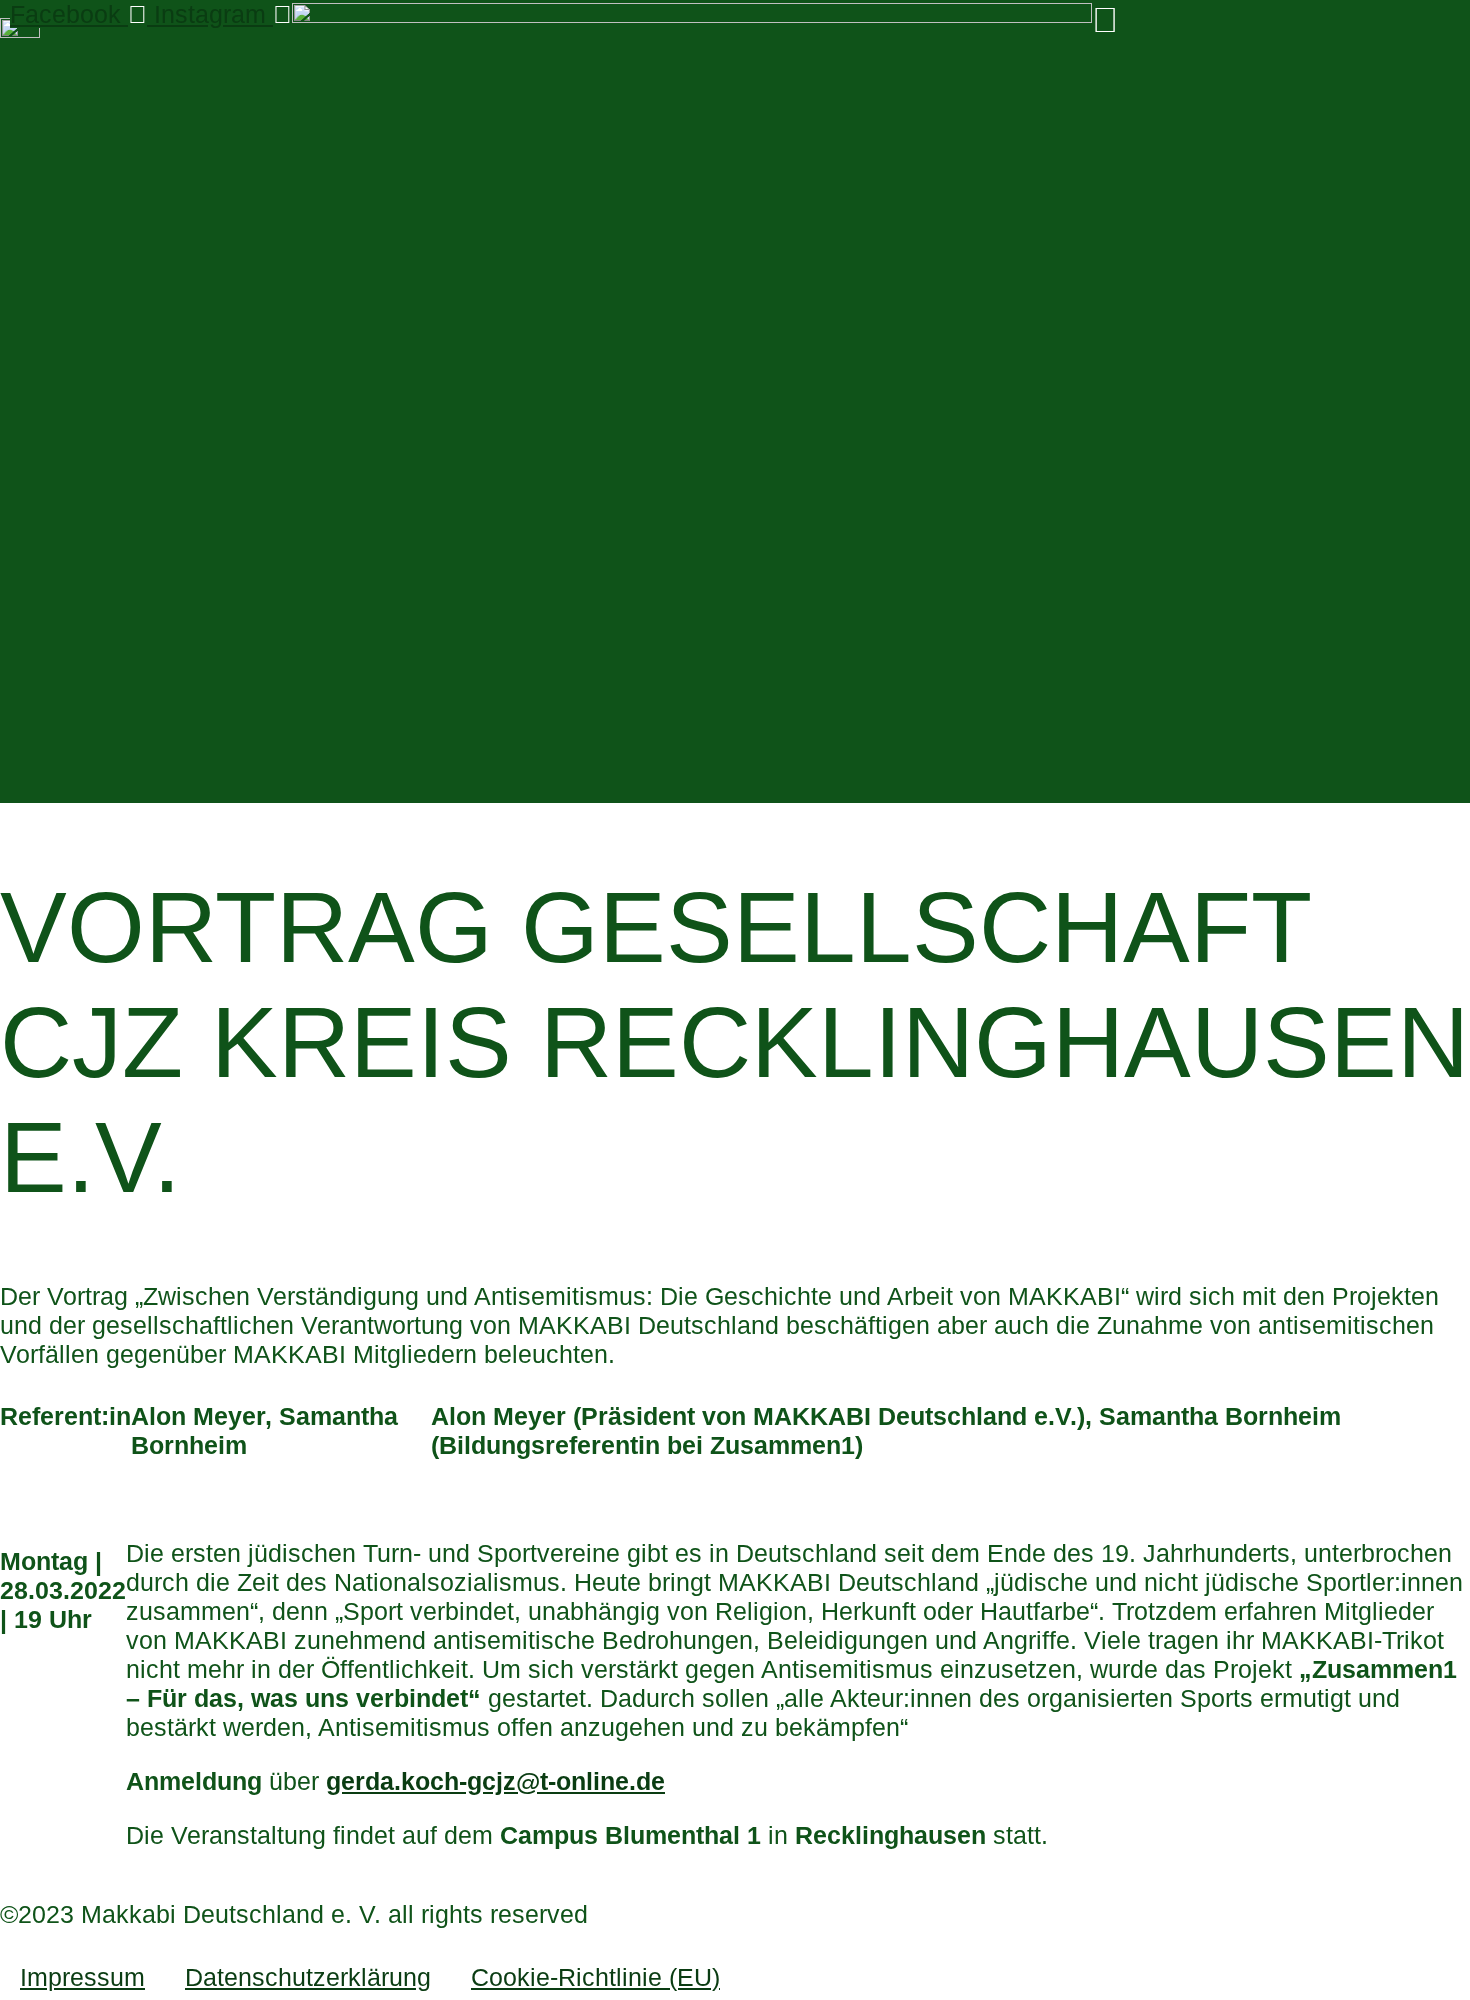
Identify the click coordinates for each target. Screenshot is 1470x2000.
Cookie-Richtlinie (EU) (595, 1977)
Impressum (82, 1977)
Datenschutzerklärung (308, 1977)
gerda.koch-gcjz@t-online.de (495, 1781)
